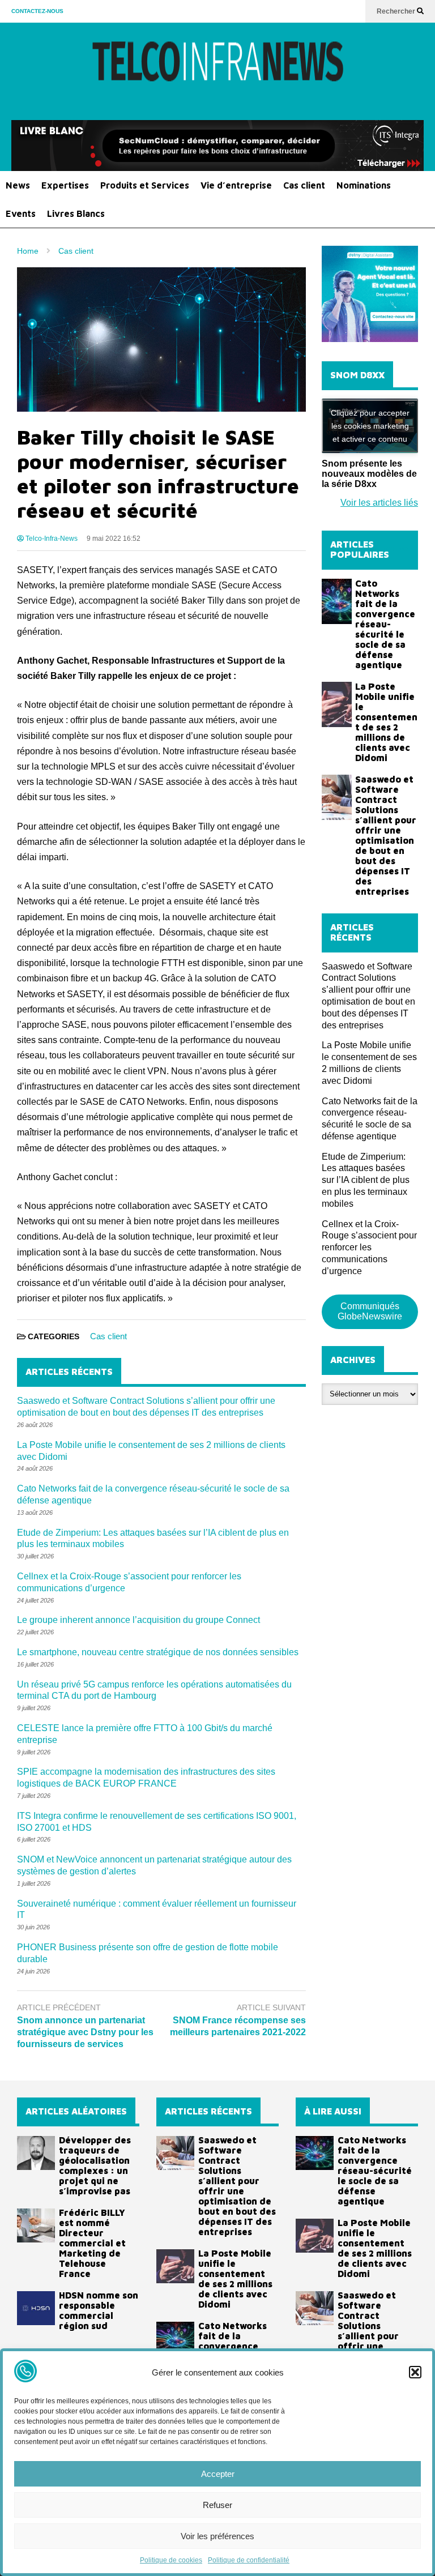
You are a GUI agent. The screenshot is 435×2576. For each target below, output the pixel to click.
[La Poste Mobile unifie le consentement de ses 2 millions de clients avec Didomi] (337, 704)
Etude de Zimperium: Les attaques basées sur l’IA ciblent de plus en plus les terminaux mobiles (366, 1180)
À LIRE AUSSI (333, 2111)
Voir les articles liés (379, 503)
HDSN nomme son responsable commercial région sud (99, 2310)
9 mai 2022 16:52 (114, 539)
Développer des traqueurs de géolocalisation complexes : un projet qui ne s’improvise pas (95, 2165)
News (18, 185)
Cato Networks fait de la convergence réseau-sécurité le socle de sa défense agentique (385, 624)
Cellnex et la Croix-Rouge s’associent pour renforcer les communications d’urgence (369, 1248)
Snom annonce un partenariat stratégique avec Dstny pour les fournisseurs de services (85, 2032)
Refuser (217, 2505)
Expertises (65, 185)
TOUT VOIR (399, 549)
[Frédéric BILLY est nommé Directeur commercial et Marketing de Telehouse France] (36, 2225)
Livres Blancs (76, 213)
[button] (415, 2372)
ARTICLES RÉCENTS (208, 2111)
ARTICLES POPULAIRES (360, 549)
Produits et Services (145, 185)
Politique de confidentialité (249, 2560)
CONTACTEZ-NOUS (37, 11)
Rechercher (397, 11)
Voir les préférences (217, 2536)
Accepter (218, 2474)
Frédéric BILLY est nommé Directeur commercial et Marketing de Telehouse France (92, 2243)
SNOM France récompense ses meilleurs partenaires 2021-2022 (238, 2026)
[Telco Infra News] (217, 71)
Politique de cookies (171, 2560)
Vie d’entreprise (236, 185)
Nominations (364, 185)
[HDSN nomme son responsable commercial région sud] (36, 2308)
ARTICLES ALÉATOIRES (76, 2111)
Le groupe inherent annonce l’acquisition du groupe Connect (138, 1620)
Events (21, 213)
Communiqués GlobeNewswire (370, 1311)
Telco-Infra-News (51, 539)
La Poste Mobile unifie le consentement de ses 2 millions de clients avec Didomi (386, 722)
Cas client (304, 185)
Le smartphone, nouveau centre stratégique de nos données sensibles (158, 1652)
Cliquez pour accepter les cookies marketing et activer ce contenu (370, 425)
